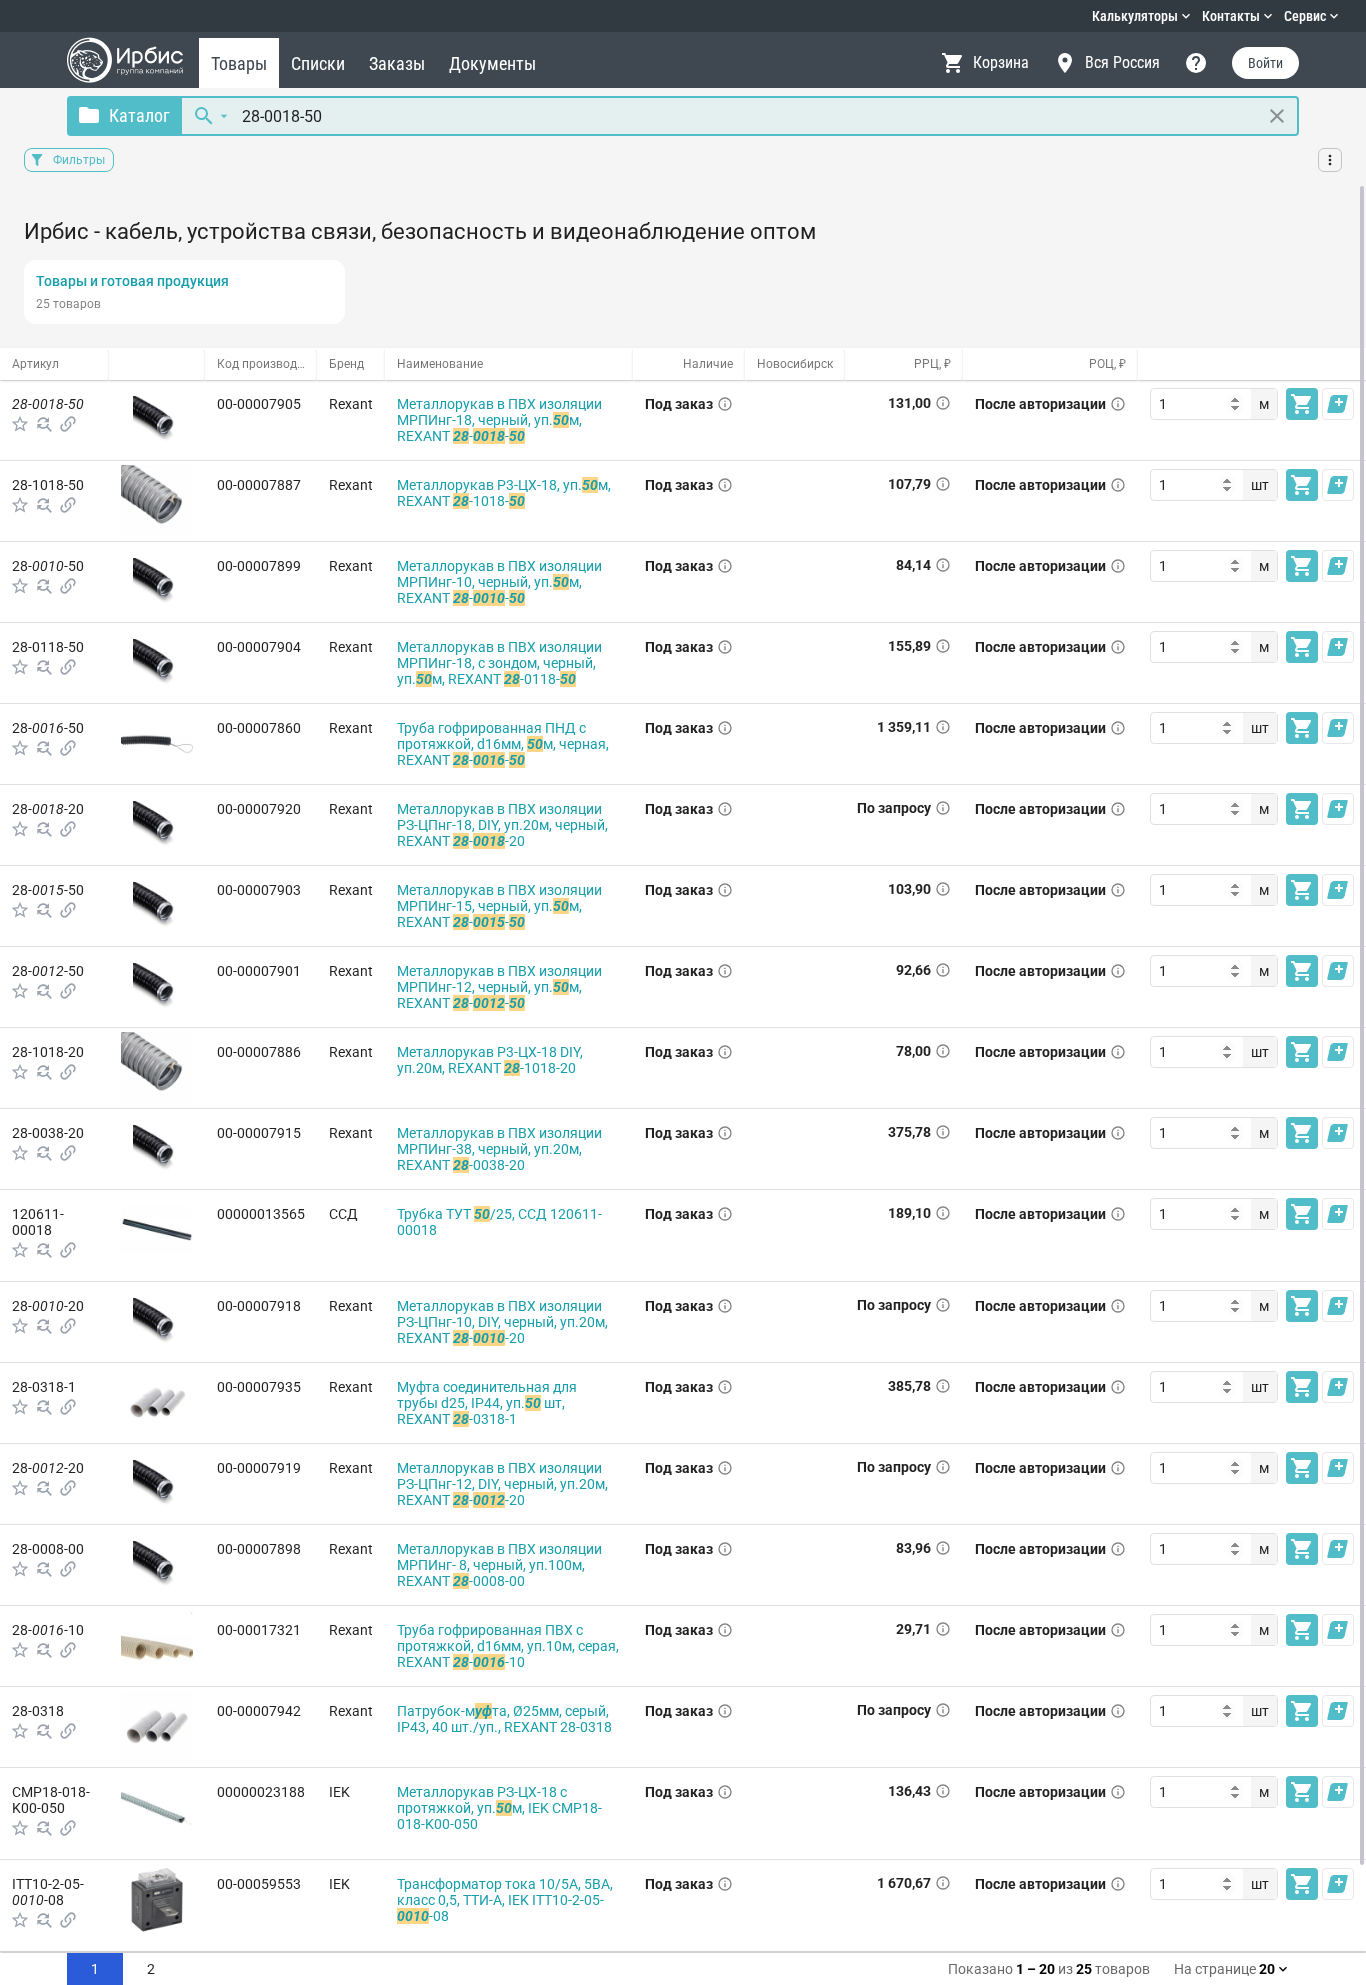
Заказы (397, 63)
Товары (239, 63)
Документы (492, 63)
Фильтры (79, 160)
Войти (1265, 63)
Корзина (1001, 62)
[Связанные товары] (68, 424)
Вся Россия (1122, 62)
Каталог (139, 115)
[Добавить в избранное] (20, 424)
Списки (318, 63)
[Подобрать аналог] (44, 424)
